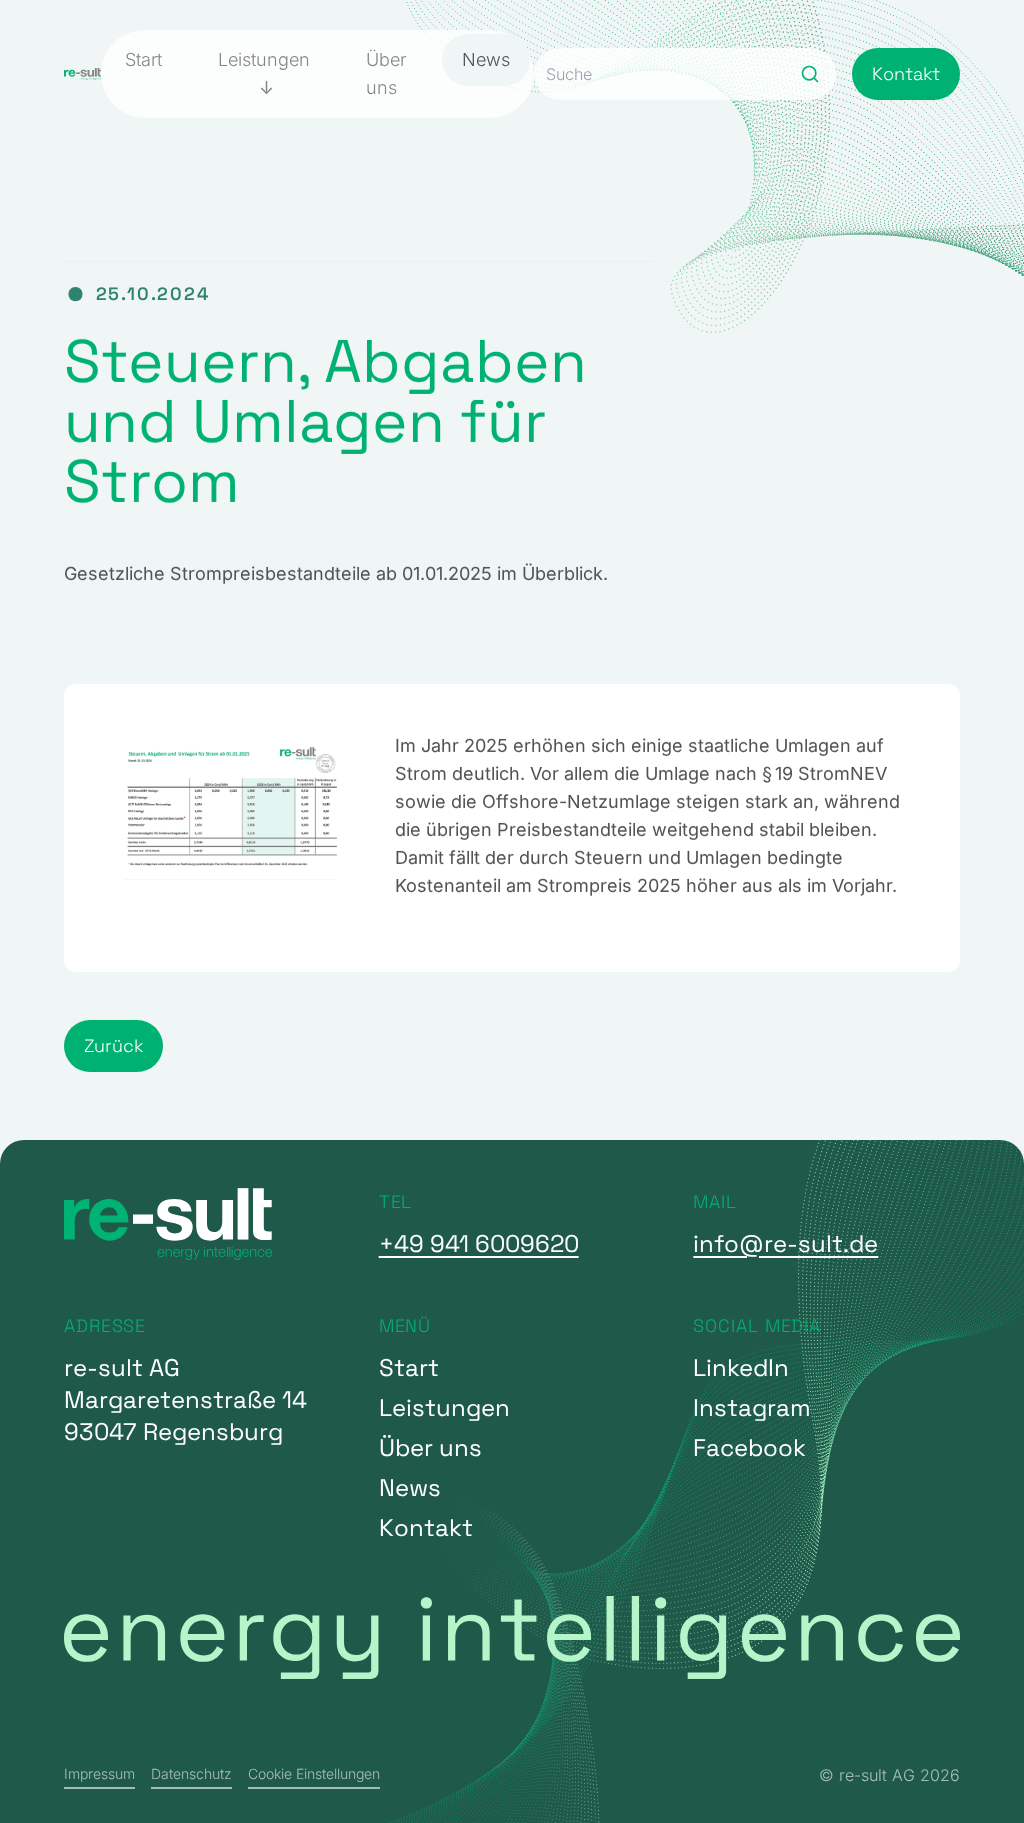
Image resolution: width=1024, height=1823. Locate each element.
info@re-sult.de (785, 1243)
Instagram (752, 1407)
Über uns (386, 73)
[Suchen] (810, 74)
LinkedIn (741, 1367)
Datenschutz (191, 1773)
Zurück (113, 1045)
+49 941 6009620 (479, 1243)
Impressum (99, 1773)
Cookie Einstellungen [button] (314, 1773)
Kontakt (906, 73)
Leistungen (264, 59)
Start (143, 59)
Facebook (749, 1447)
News (486, 59)
